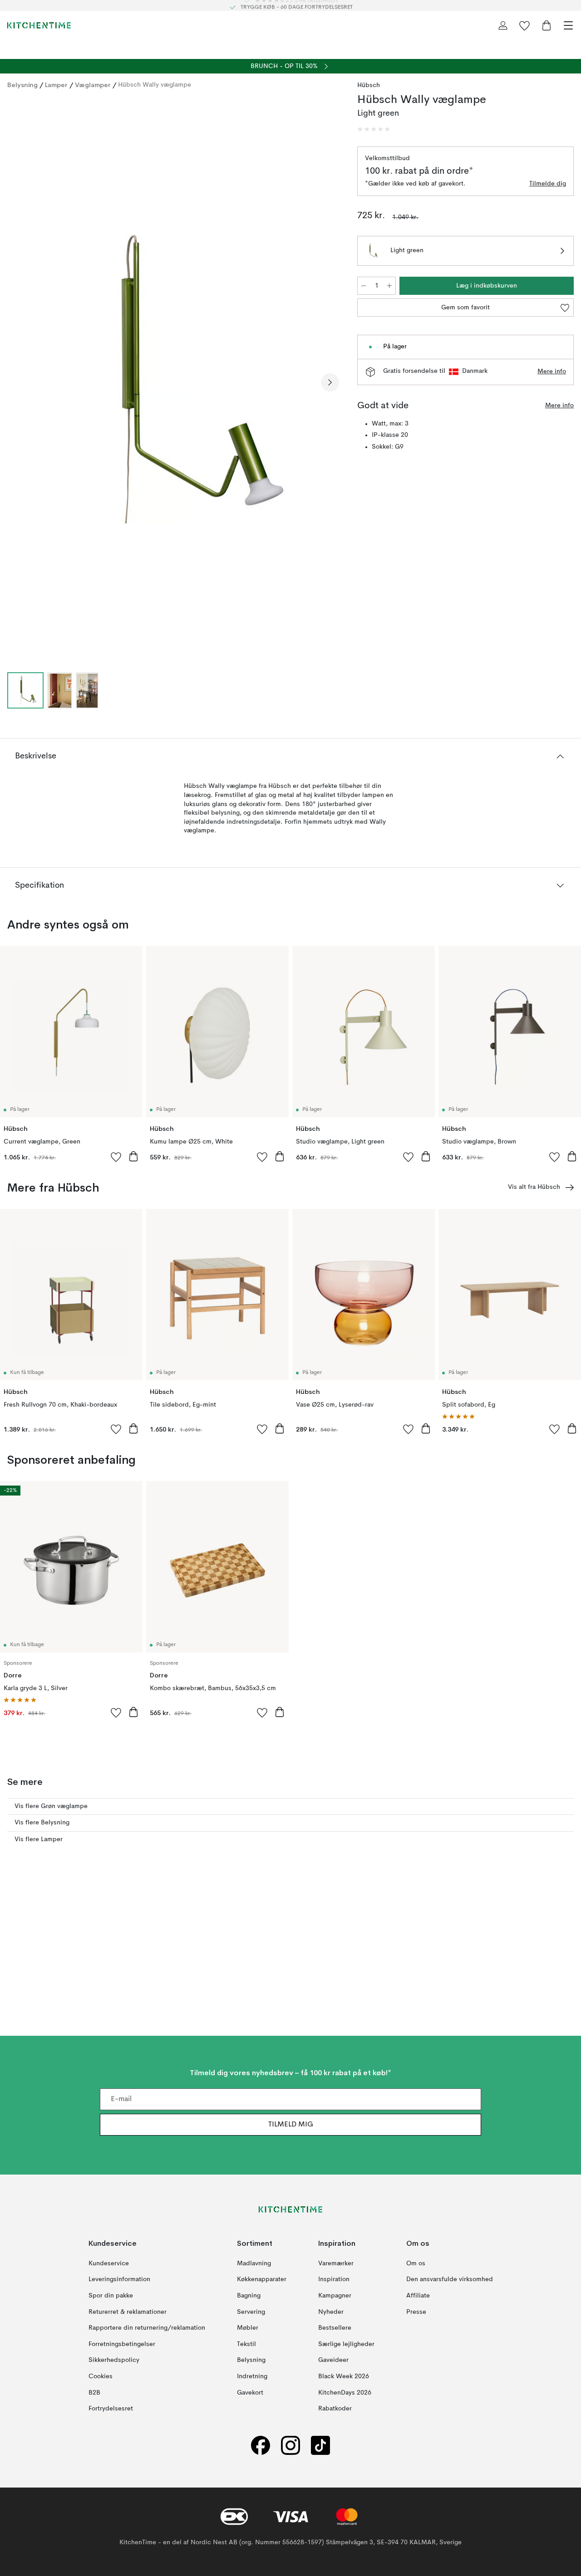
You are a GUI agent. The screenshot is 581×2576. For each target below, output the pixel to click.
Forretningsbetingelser (122, 2344)
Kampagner (335, 2296)
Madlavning (254, 2263)
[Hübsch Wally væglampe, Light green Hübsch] (173, 381)
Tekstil (246, 2344)
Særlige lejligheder (346, 2344)
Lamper (56, 85)
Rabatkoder (335, 2409)
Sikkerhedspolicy (114, 2360)
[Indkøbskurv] (547, 25)
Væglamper (93, 85)
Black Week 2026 (344, 2376)
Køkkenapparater (262, 2279)
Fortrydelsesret (111, 2409)
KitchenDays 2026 (345, 2392)
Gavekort (250, 2392)
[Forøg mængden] (389, 286)
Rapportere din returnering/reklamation (147, 2328)
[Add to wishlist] (116, 1157)
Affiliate (418, 2296)
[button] (374, 129)
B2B (94, 2392)
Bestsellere (335, 2328)
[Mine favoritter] (525, 25)
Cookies (101, 2376)
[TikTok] (320, 2445)
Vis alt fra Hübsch (534, 1187)
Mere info (552, 371)
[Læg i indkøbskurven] (133, 1156)
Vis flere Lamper (39, 1839)
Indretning (252, 2376)
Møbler (248, 2328)
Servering (251, 2312)
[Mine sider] (503, 25)
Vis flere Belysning (42, 1823)
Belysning (22, 85)
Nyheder (331, 2312)
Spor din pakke (111, 2296)
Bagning (249, 2296)
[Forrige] (16, 382)
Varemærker (336, 2263)
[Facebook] (261, 2445)
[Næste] (330, 382)
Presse (416, 2312)
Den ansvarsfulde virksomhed (450, 2279)
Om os (416, 2263)
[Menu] (568, 25)
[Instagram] (290, 2445)
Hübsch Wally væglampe (155, 85)
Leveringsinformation (119, 2279)
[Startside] (39, 25)
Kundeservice (109, 2263)
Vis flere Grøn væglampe (51, 1806)
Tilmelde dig (548, 184)
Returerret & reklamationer (128, 2312)
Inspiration (334, 2279)
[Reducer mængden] (364, 286)
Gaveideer (333, 2360)
